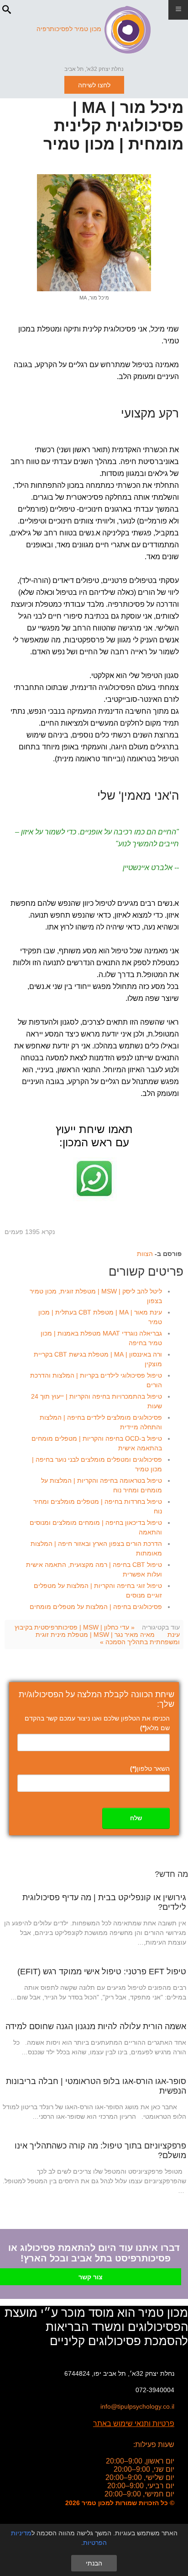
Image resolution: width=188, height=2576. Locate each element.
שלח (136, 1818)
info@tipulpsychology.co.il (137, 2406)
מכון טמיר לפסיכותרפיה (69, 29)
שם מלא (155, 1728)
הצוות (145, 1254)
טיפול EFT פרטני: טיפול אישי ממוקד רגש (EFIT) (102, 1972)
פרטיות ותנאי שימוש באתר (134, 2424)
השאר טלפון (150, 1769)
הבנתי (94, 2563)
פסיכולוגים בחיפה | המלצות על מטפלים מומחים (96, 1607)
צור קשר (91, 2277)
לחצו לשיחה (94, 85)
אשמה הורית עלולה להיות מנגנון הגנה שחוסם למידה (96, 2026)
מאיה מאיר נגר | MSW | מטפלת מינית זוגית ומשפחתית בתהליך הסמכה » (108, 1638)
